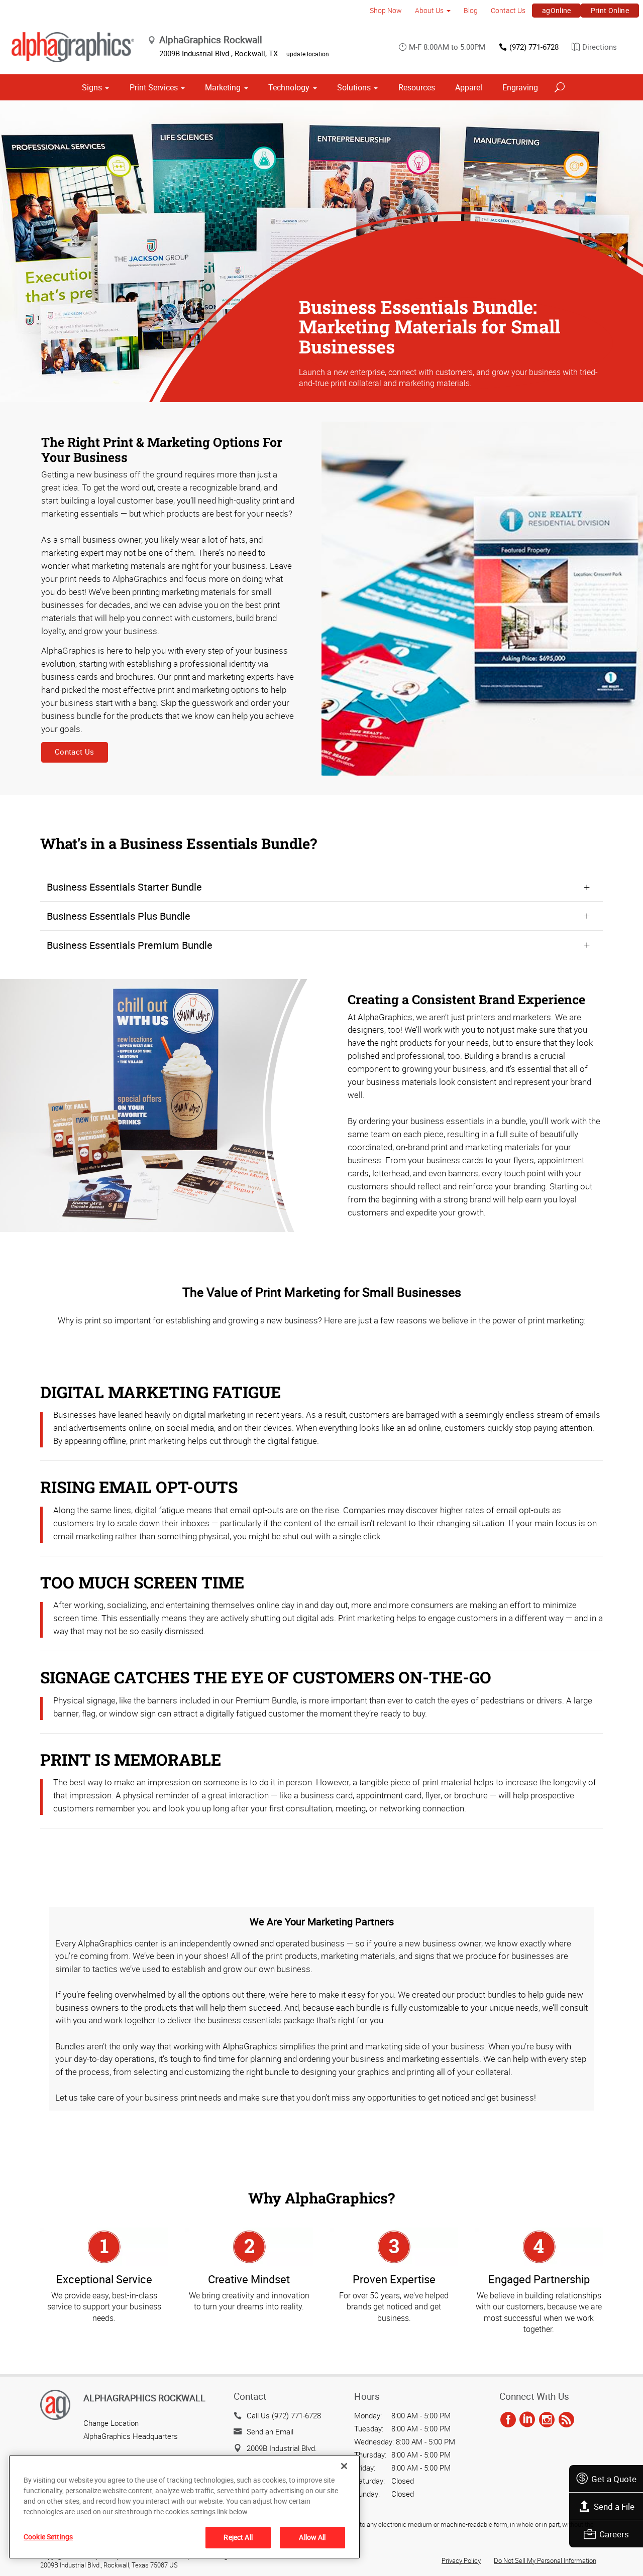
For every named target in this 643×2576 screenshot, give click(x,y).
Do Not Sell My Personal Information (545, 2560)
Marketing (223, 87)
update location (308, 54)
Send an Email (270, 2431)
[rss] (566, 2420)
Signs (92, 87)
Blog (471, 10)
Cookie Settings (48, 2537)
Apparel (469, 87)
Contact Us (508, 10)
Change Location (111, 2423)
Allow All (312, 2537)
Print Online (610, 10)
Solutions (354, 87)
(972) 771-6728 (534, 47)
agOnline (557, 10)
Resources (417, 87)
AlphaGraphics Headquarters (131, 2436)
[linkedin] (527, 2420)
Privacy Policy (461, 2560)
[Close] (344, 2466)
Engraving (520, 87)
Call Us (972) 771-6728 (284, 2415)
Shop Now (386, 10)
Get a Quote (614, 2479)
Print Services (154, 87)
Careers (614, 2534)
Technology (289, 87)
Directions (600, 47)
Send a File (614, 2506)
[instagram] (547, 2420)
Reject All (238, 2537)
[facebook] (508, 2420)
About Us (429, 10)
